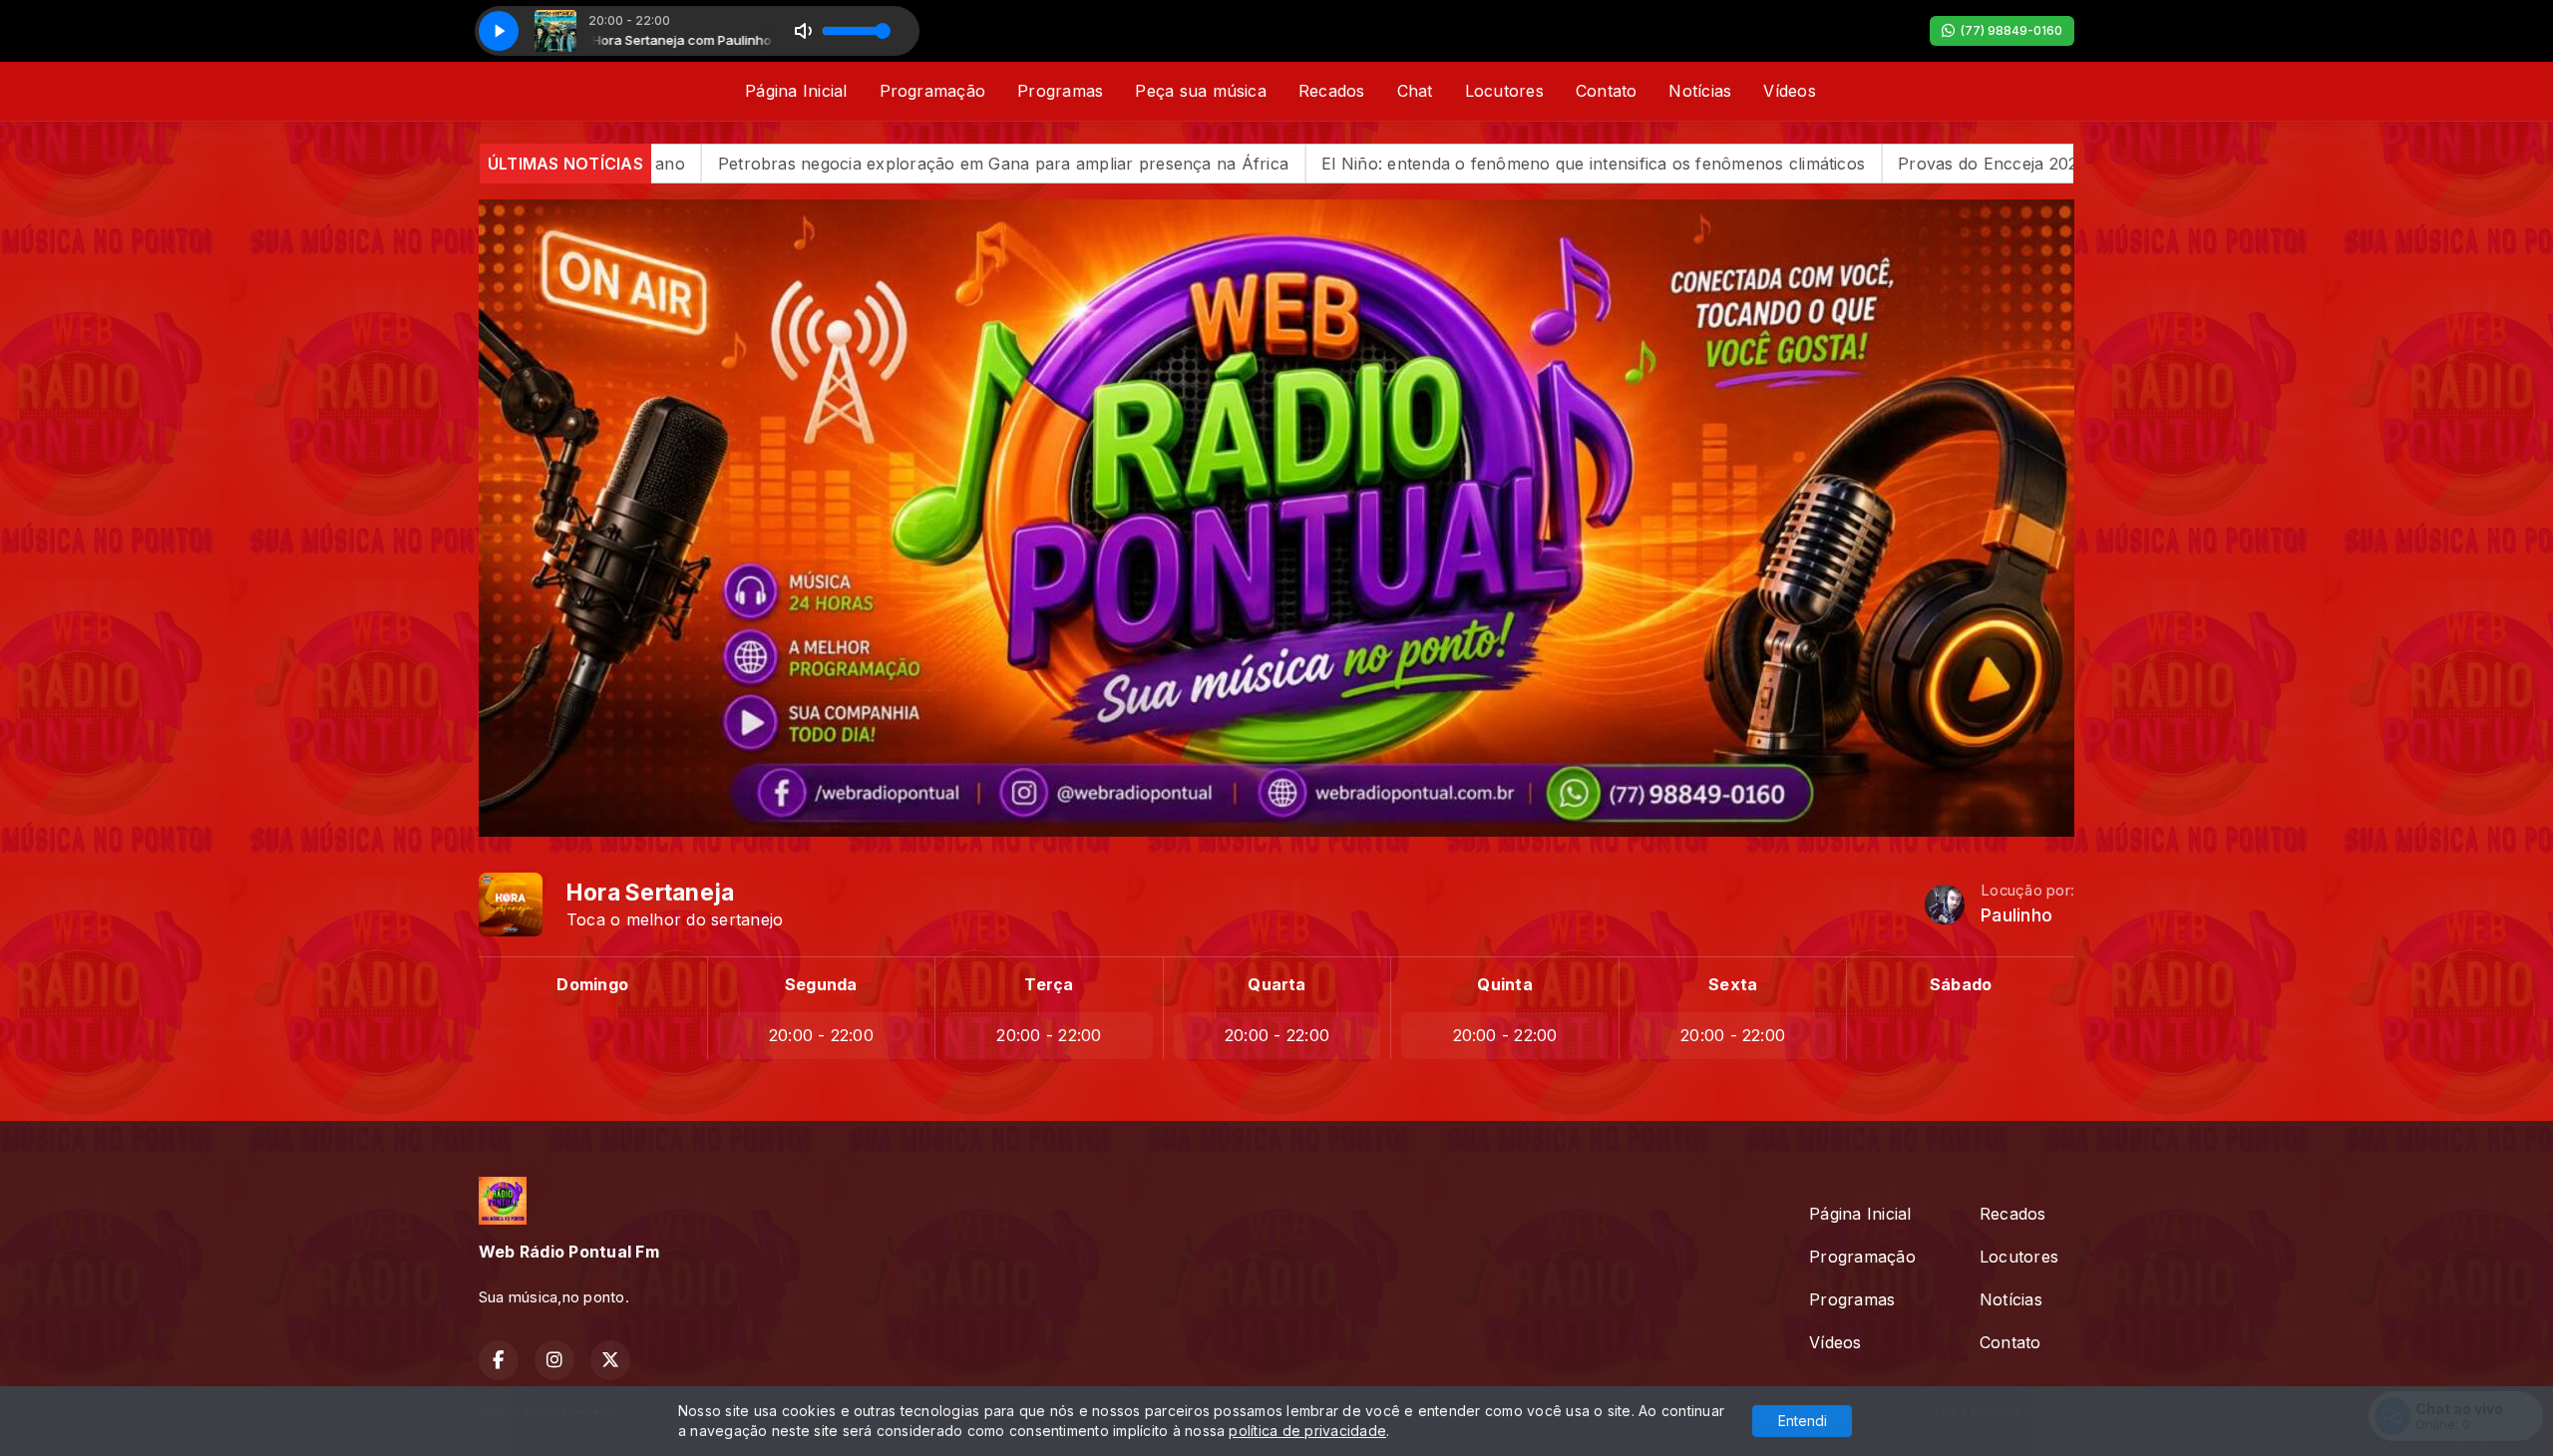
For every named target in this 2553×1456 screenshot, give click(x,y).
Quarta (1276, 984)
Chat (1415, 91)
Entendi (1803, 1421)
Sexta (1733, 984)
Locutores (1504, 91)
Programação (933, 91)
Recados (1332, 91)
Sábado (1961, 984)
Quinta (1504, 984)
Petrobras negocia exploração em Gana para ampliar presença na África (799, 164)
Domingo (592, 984)
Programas (1060, 91)
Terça (1049, 984)
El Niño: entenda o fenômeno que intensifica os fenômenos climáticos (1389, 164)
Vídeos (1789, 91)
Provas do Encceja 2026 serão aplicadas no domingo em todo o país (1962, 164)
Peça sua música (1201, 91)
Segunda (821, 984)
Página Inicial (796, 91)
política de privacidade (1307, 1431)
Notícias (1700, 91)
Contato (1607, 91)
